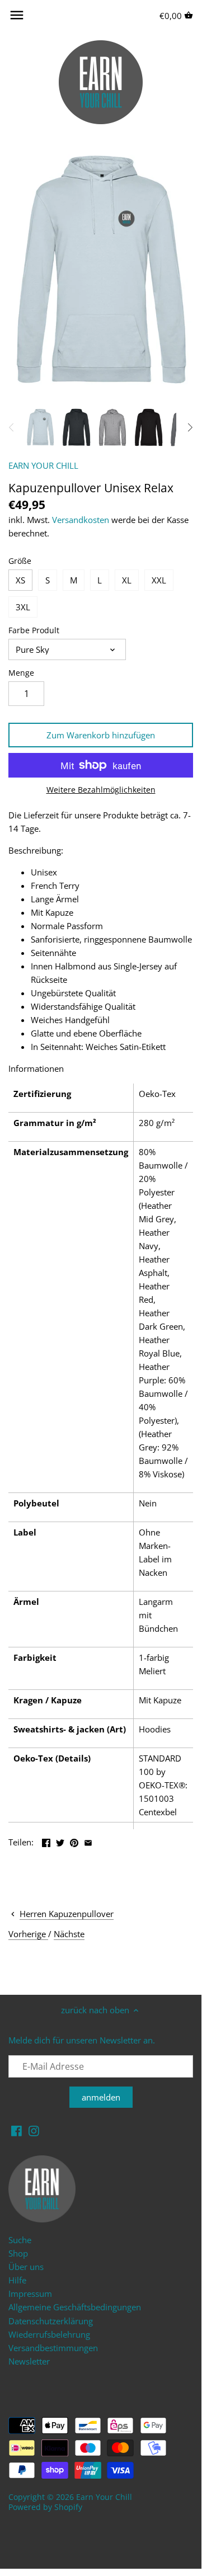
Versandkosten (81, 520)
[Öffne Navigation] (17, 15)
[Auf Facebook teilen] (46, 1841)
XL (127, 580)
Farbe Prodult (34, 630)
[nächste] (190, 427)
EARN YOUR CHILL (43, 465)
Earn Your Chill (104, 2497)
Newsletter (29, 2361)
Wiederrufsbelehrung (49, 2334)
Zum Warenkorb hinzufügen (101, 735)
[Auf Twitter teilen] (60, 1841)
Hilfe (17, 2280)
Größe (20, 561)
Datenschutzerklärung (51, 2321)
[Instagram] (34, 2130)
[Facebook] (17, 2130)
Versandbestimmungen (53, 2348)
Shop (18, 2253)
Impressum (30, 2294)
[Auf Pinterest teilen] (74, 1841)
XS (20, 580)
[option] (40, 427)
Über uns (26, 2267)
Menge (21, 673)
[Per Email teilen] (88, 1841)
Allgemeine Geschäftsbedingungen (75, 2307)
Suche (20, 2240)
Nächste (69, 1934)
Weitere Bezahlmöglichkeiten (101, 790)
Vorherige (28, 1934)
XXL (159, 580)
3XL (23, 607)
